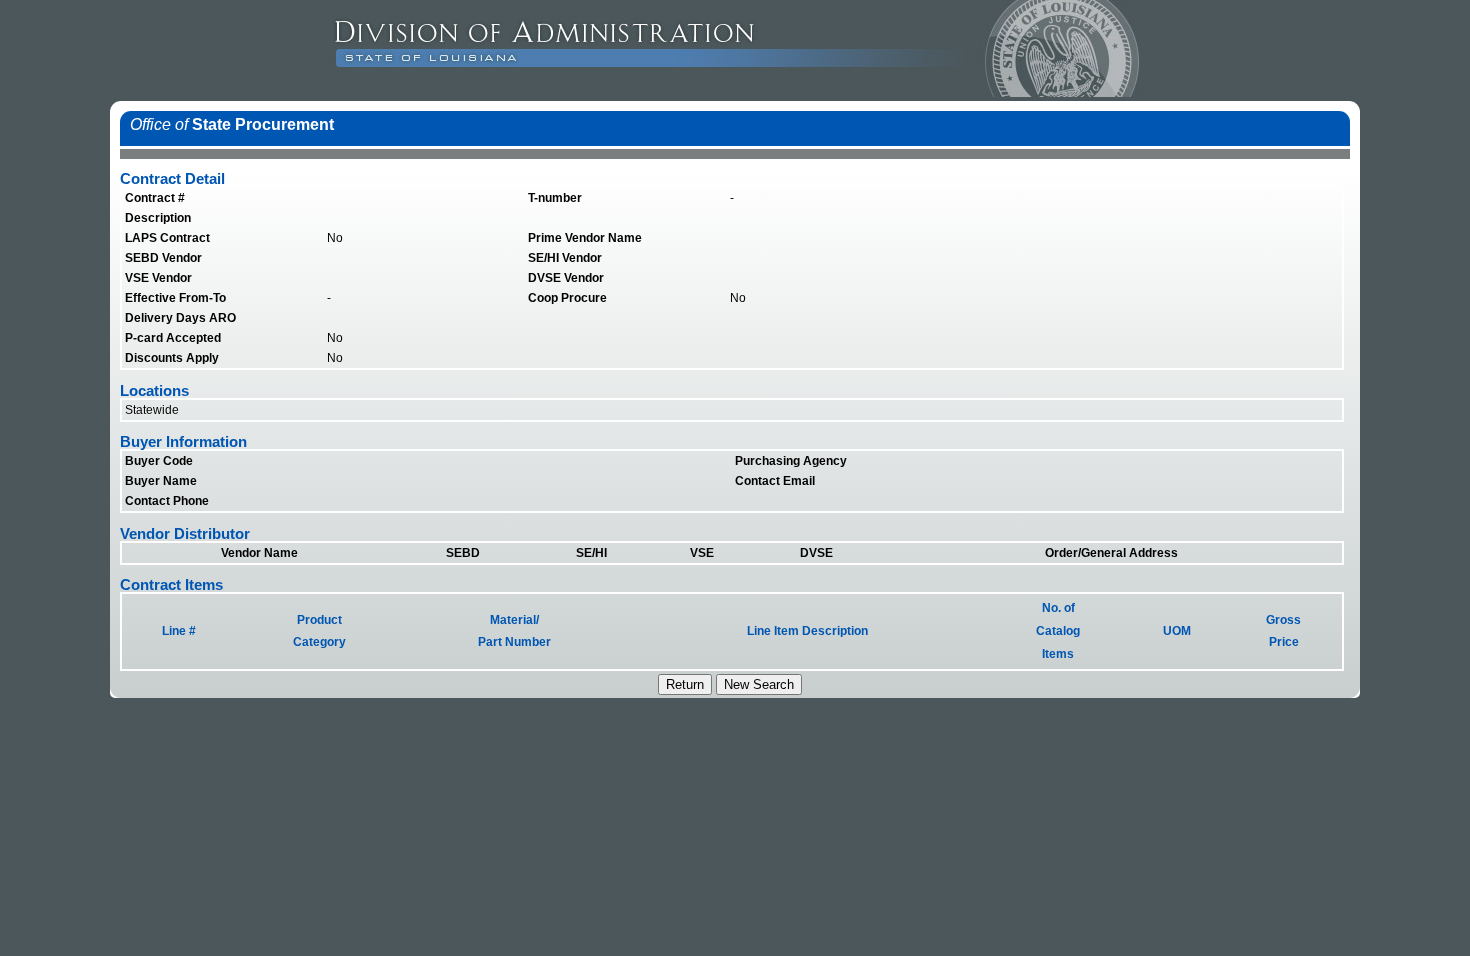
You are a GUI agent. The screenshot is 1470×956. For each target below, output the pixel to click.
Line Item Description (807, 631)
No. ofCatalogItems (1058, 631)
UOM (1177, 631)
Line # (179, 631)
